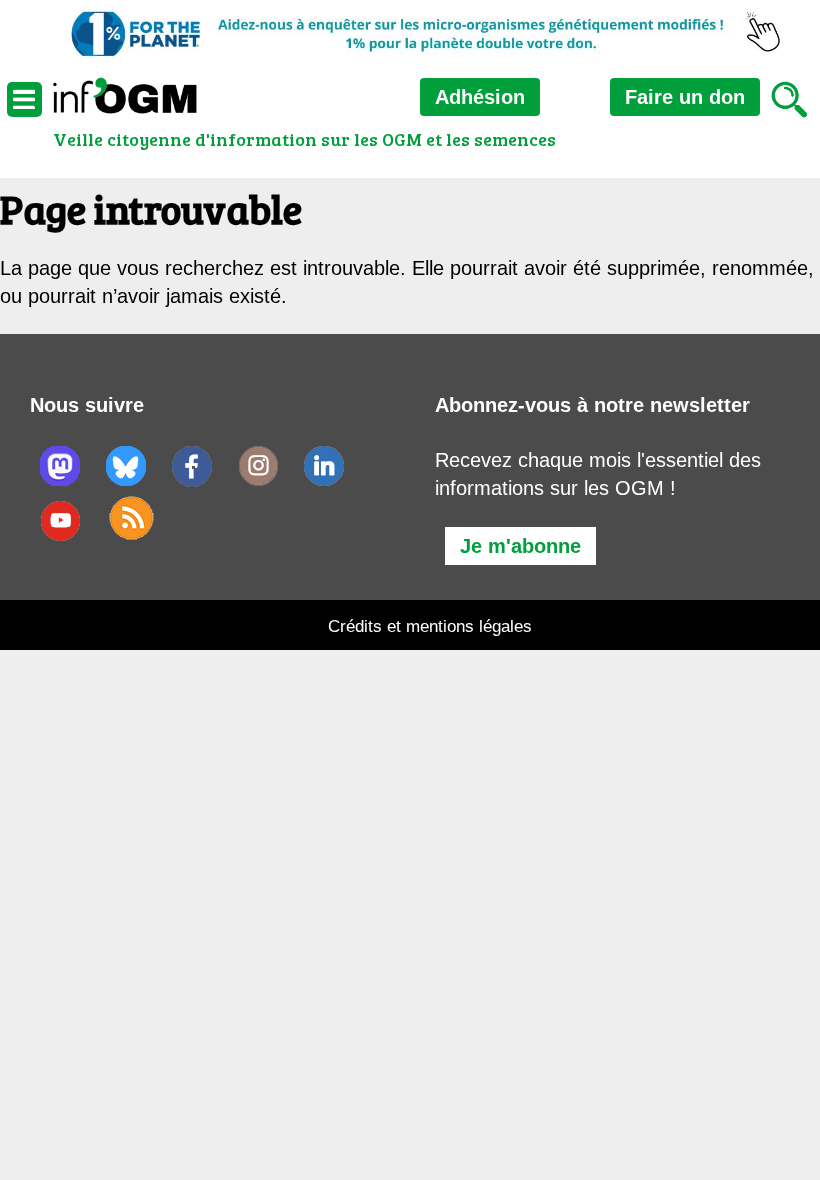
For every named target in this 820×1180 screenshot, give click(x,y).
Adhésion (480, 97)
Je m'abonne (520, 546)
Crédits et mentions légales (430, 626)
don (685, 97)
